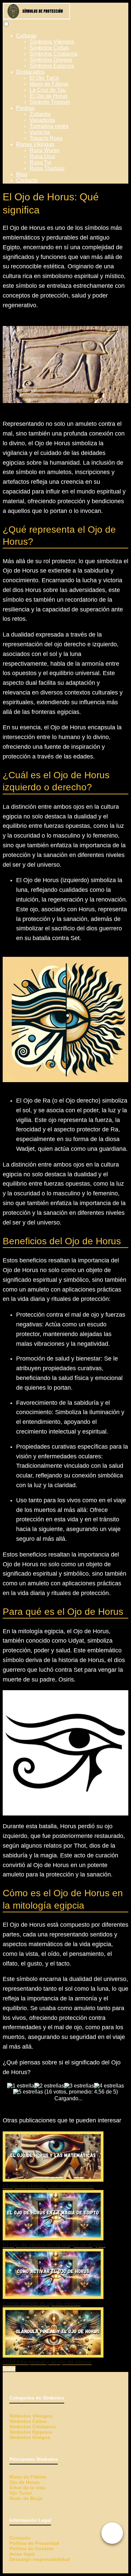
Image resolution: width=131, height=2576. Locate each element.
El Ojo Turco (44, 78)
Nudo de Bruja (26, 2498)
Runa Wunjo (45, 150)
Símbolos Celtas (49, 48)
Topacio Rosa (46, 138)
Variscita (40, 132)
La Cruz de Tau (48, 90)
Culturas (26, 36)
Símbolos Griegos (51, 60)
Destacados (30, 72)
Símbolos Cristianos (54, 54)
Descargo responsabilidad (40, 2559)
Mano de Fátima (49, 84)
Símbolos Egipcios (52, 66)
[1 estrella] (21, 2086)
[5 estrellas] (28, 2092)
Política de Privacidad (34, 2543)
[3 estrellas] (79, 2086)
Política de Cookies (32, 2549)
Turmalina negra (49, 126)
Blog (22, 174)
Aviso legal (22, 2554)
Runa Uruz (42, 156)
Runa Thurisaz (47, 168)
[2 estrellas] (49, 2086)
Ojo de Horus (25, 2482)
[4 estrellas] (109, 2086)
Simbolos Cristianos (33, 2427)
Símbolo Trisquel (50, 102)
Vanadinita (42, 120)
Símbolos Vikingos (52, 42)
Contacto (27, 180)
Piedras (25, 108)
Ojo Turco (21, 2493)
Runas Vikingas (35, 144)
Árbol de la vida (27, 2488)
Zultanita (40, 114)
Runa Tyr (40, 162)
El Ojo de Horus (49, 96)
